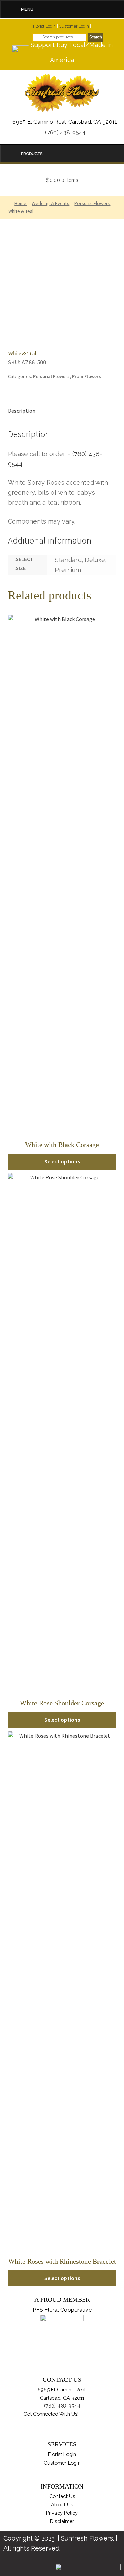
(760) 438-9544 (65, 132)
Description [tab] (22, 411)
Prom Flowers (86, 376)
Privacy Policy (62, 2513)
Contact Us (62, 2496)
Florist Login (44, 26)
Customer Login (74, 26)
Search (96, 37)
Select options (62, 1161)
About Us (62, 2505)
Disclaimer (62, 2521)
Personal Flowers (51, 376)
